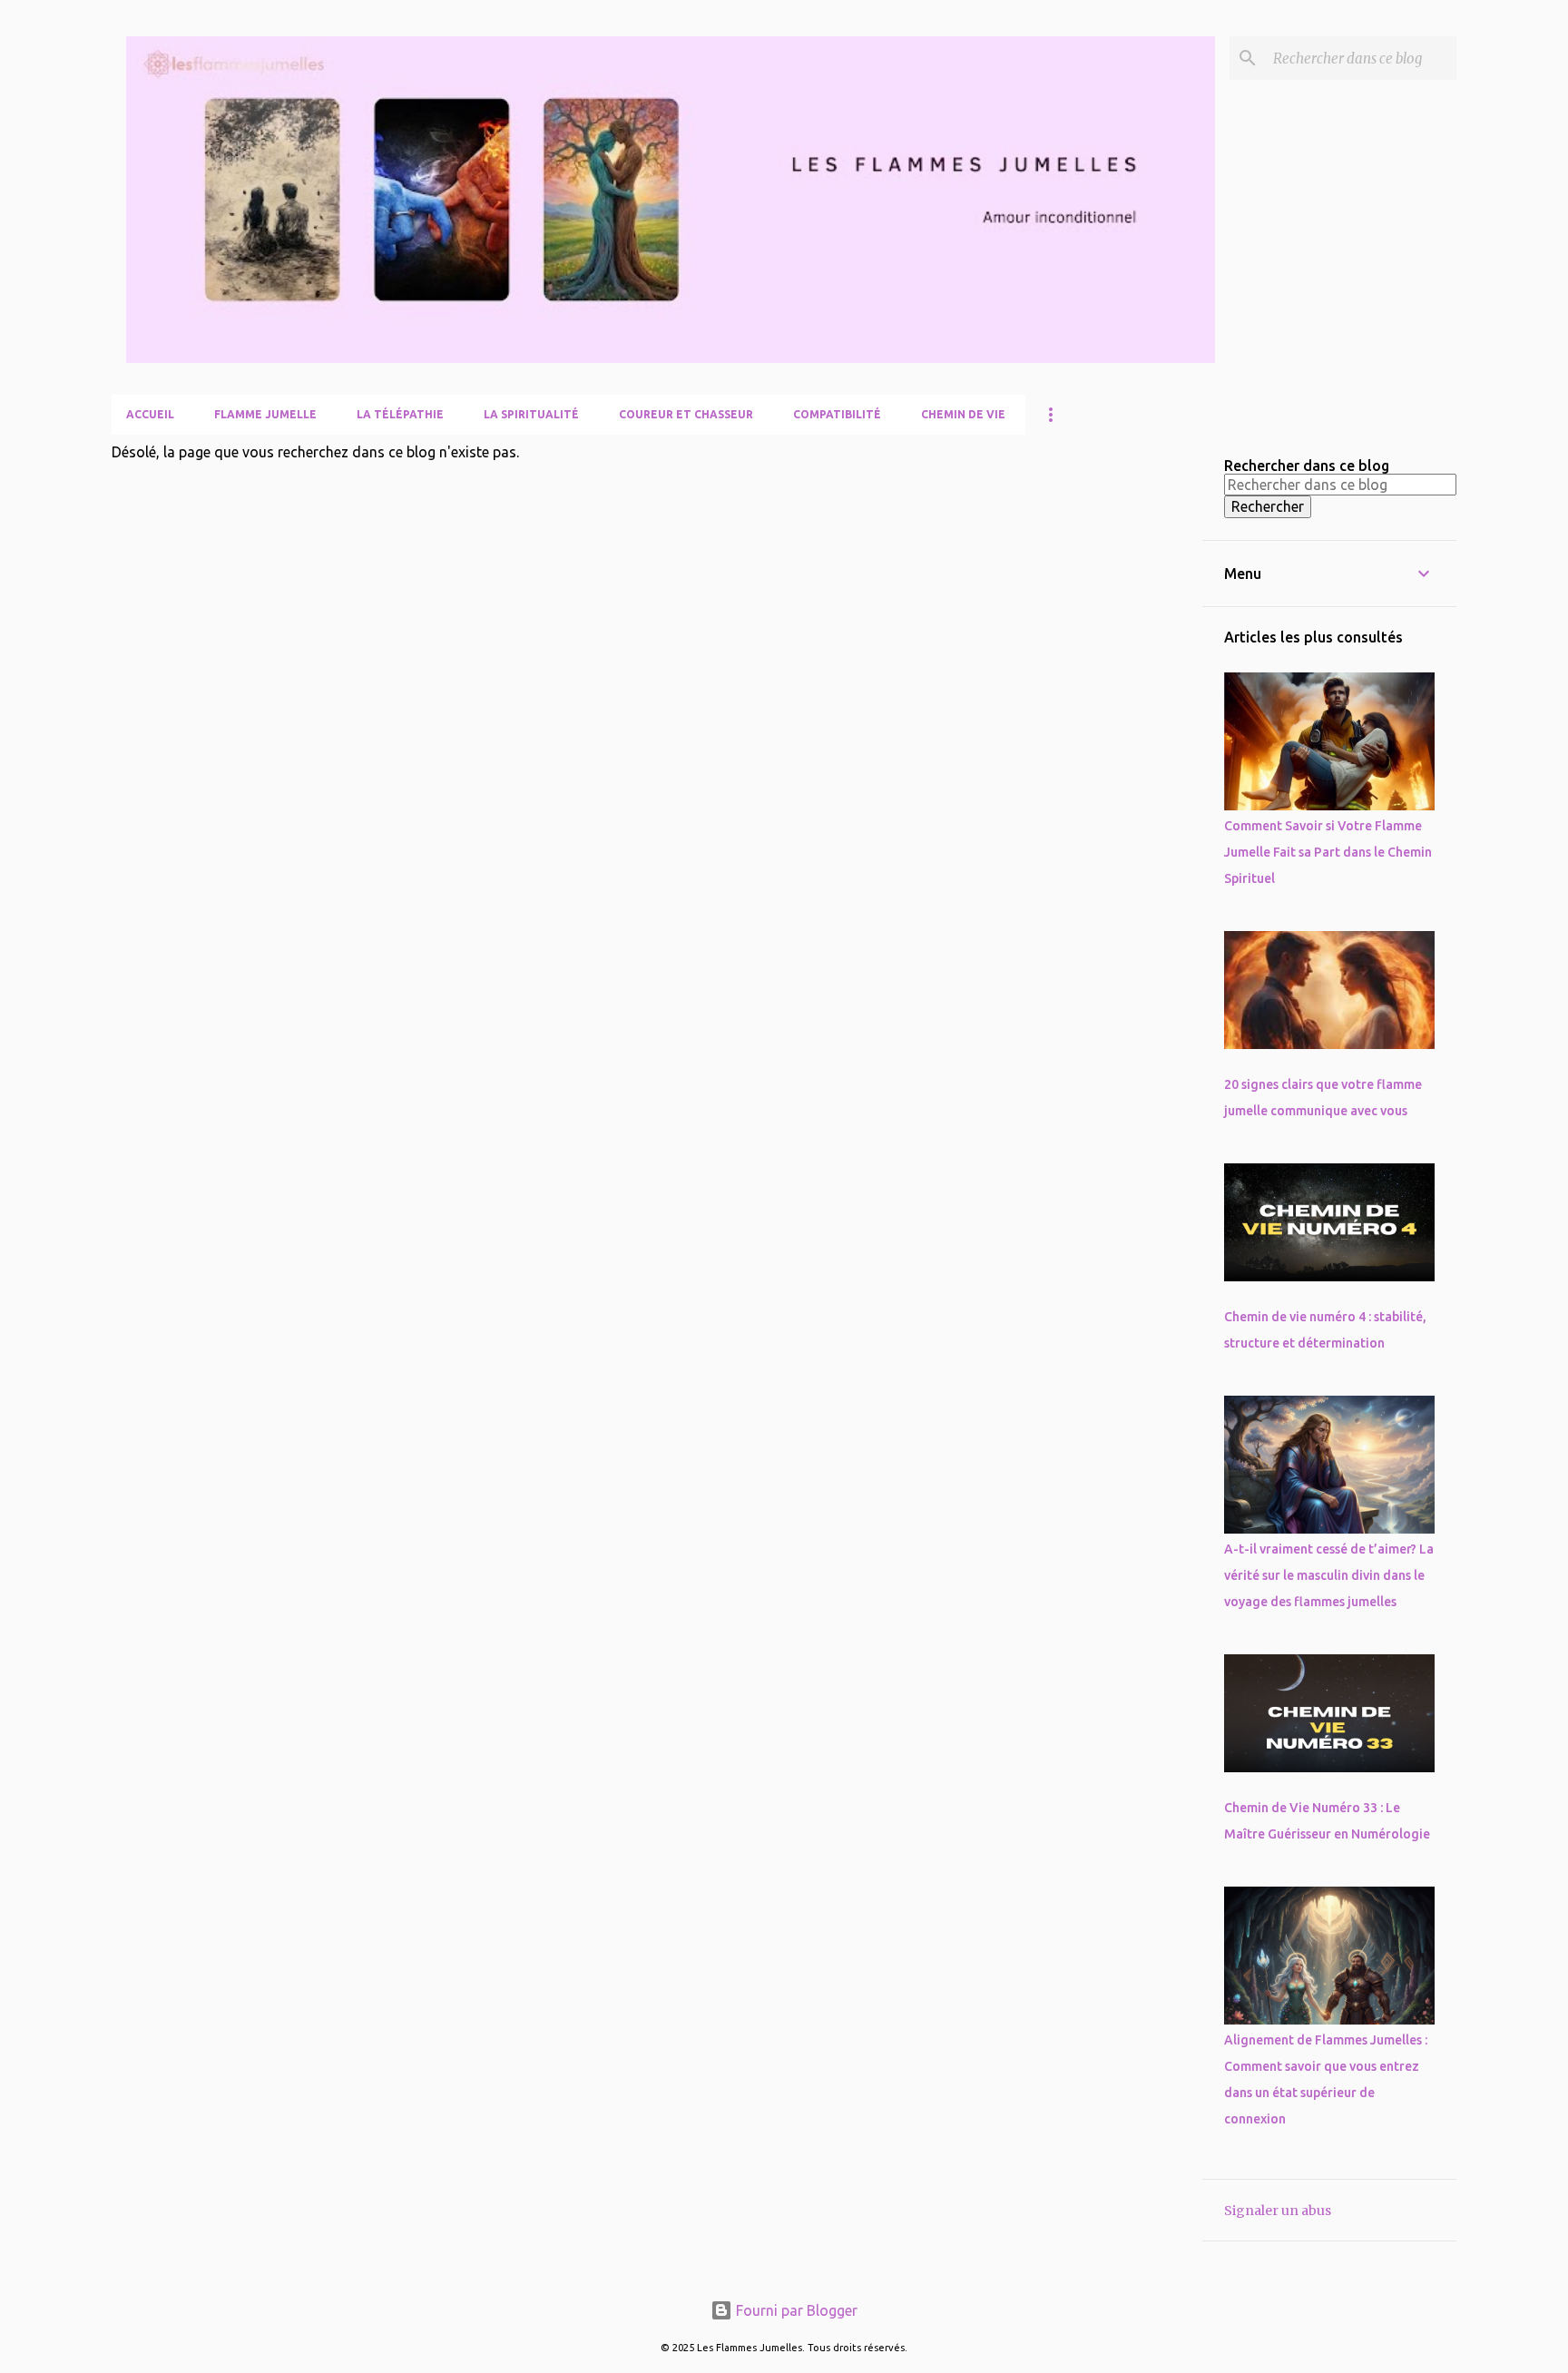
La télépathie (400, 414)
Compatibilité (837, 414)
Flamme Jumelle (265, 414)
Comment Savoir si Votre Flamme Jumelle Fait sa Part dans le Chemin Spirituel (1328, 852)
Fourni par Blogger (795, 2310)
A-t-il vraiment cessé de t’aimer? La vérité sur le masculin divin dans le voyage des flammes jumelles (1329, 1575)
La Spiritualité (531, 414)
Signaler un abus (1278, 2211)
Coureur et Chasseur (686, 414)
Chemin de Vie (963, 414)
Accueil (150, 414)
